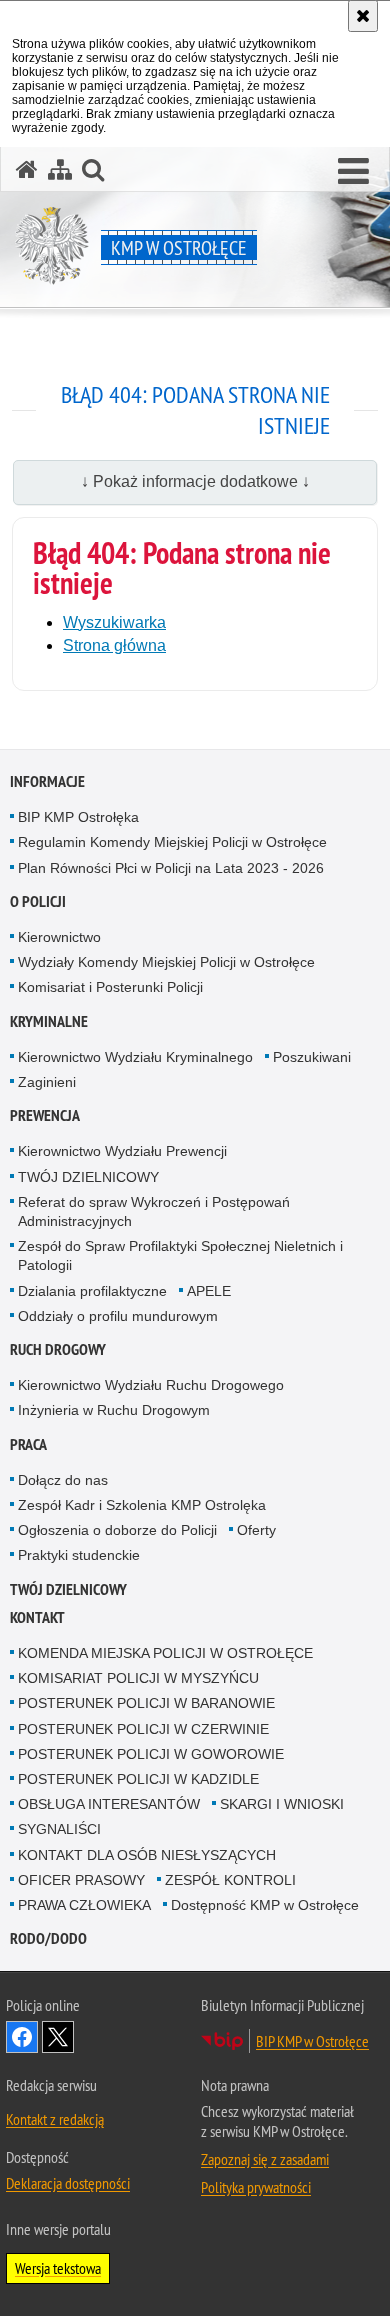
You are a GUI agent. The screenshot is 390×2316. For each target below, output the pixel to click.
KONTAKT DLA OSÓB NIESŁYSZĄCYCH (147, 1855)
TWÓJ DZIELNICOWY (88, 1177)
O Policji (38, 901)
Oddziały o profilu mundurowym (118, 1316)
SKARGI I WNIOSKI (282, 1804)
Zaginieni (47, 1082)
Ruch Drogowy (58, 1349)
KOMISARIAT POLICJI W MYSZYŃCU (138, 1678)
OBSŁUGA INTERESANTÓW (109, 1804)
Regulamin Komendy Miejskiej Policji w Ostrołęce (172, 842)
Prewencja (45, 1115)
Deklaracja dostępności (68, 2183)
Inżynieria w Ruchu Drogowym (114, 1410)
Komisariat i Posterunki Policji (110, 987)
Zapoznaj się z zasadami (265, 2159)
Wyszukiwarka (114, 622)
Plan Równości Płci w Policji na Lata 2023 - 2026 (171, 868)
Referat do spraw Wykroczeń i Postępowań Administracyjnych (154, 1211)
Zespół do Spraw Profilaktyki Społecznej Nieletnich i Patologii (180, 1255)
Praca (28, 1444)
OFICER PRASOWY (81, 1880)
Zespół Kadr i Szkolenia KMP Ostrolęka (142, 1505)
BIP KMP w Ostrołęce (312, 2041)
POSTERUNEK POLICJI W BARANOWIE (146, 1703)
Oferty (256, 1530)
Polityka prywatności (256, 2187)
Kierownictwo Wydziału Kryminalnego (135, 1057)
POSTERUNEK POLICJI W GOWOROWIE (151, 1754)
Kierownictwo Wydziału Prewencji (122, 1151)
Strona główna (114, 645)
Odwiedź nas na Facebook (22, 2037)
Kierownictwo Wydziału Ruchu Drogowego (151, 1385)
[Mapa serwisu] (60, 169)
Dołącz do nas (63, 1480)
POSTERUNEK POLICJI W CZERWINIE (143, 1729)
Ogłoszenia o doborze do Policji (117, 1530)
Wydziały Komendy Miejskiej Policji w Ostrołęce (166, 962)
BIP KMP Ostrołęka (78, 817)
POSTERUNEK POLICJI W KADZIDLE (138, 1779)
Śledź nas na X (58, 2037)
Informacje (47, 781)
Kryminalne (49, 1021)
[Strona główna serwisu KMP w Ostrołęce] (27, 169)
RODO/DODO (48, 1938)
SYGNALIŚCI (59, 1829)
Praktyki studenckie (79, 1555)
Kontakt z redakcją (55, 2119)
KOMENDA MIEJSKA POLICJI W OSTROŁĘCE (165, 1653)
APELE (209, 1291)
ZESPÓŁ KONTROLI (230, 1880)
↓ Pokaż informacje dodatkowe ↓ (195, 481)
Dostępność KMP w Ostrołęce (265, 1905)
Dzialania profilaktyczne (92, 1291)
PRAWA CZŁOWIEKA (84, 1905)
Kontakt (37, 1617)
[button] (353, 172)
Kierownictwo (59, 937)
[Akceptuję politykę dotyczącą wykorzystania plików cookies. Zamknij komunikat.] (363, 16)
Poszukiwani (312, 1057)
